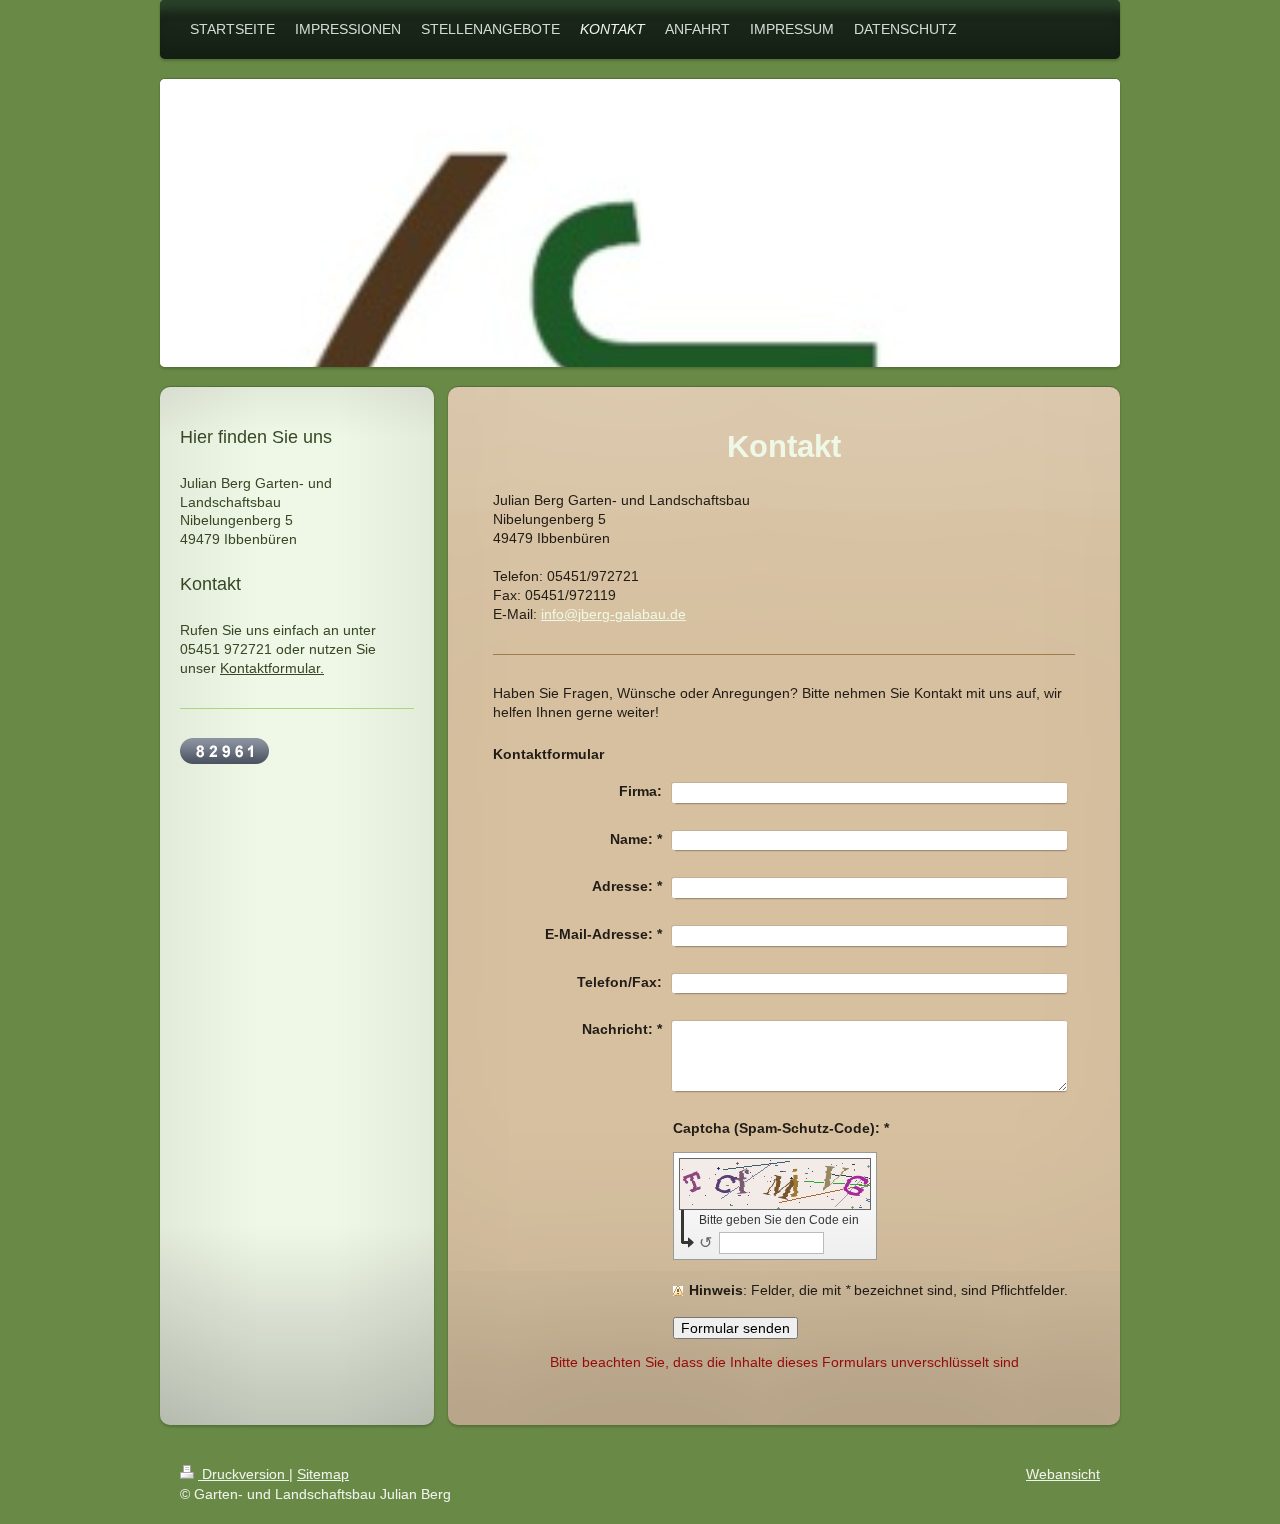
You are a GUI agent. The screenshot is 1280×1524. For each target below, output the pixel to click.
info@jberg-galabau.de (613, 614)
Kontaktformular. (272, 668)
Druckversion (243, 1474)
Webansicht (1063, 1474)
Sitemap (323, 1474)
